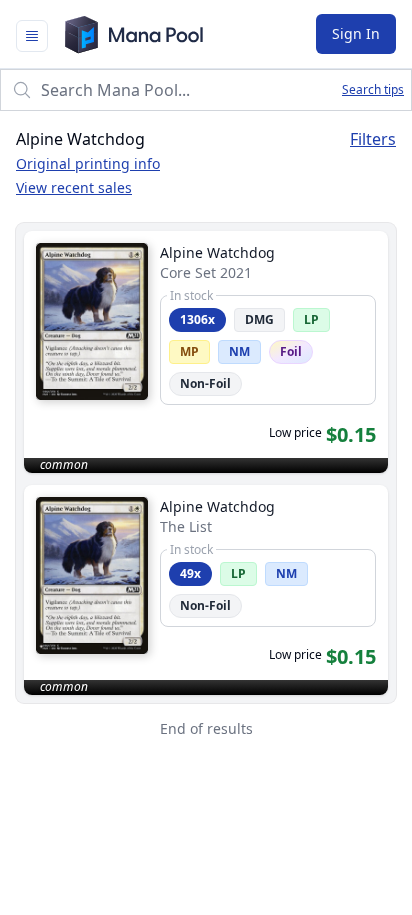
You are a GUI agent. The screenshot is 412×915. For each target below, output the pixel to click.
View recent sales (74, 187)
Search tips (373, 90)
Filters (373, 139)
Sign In (356, 33)
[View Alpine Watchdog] (206, 352)
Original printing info (88, 163)
